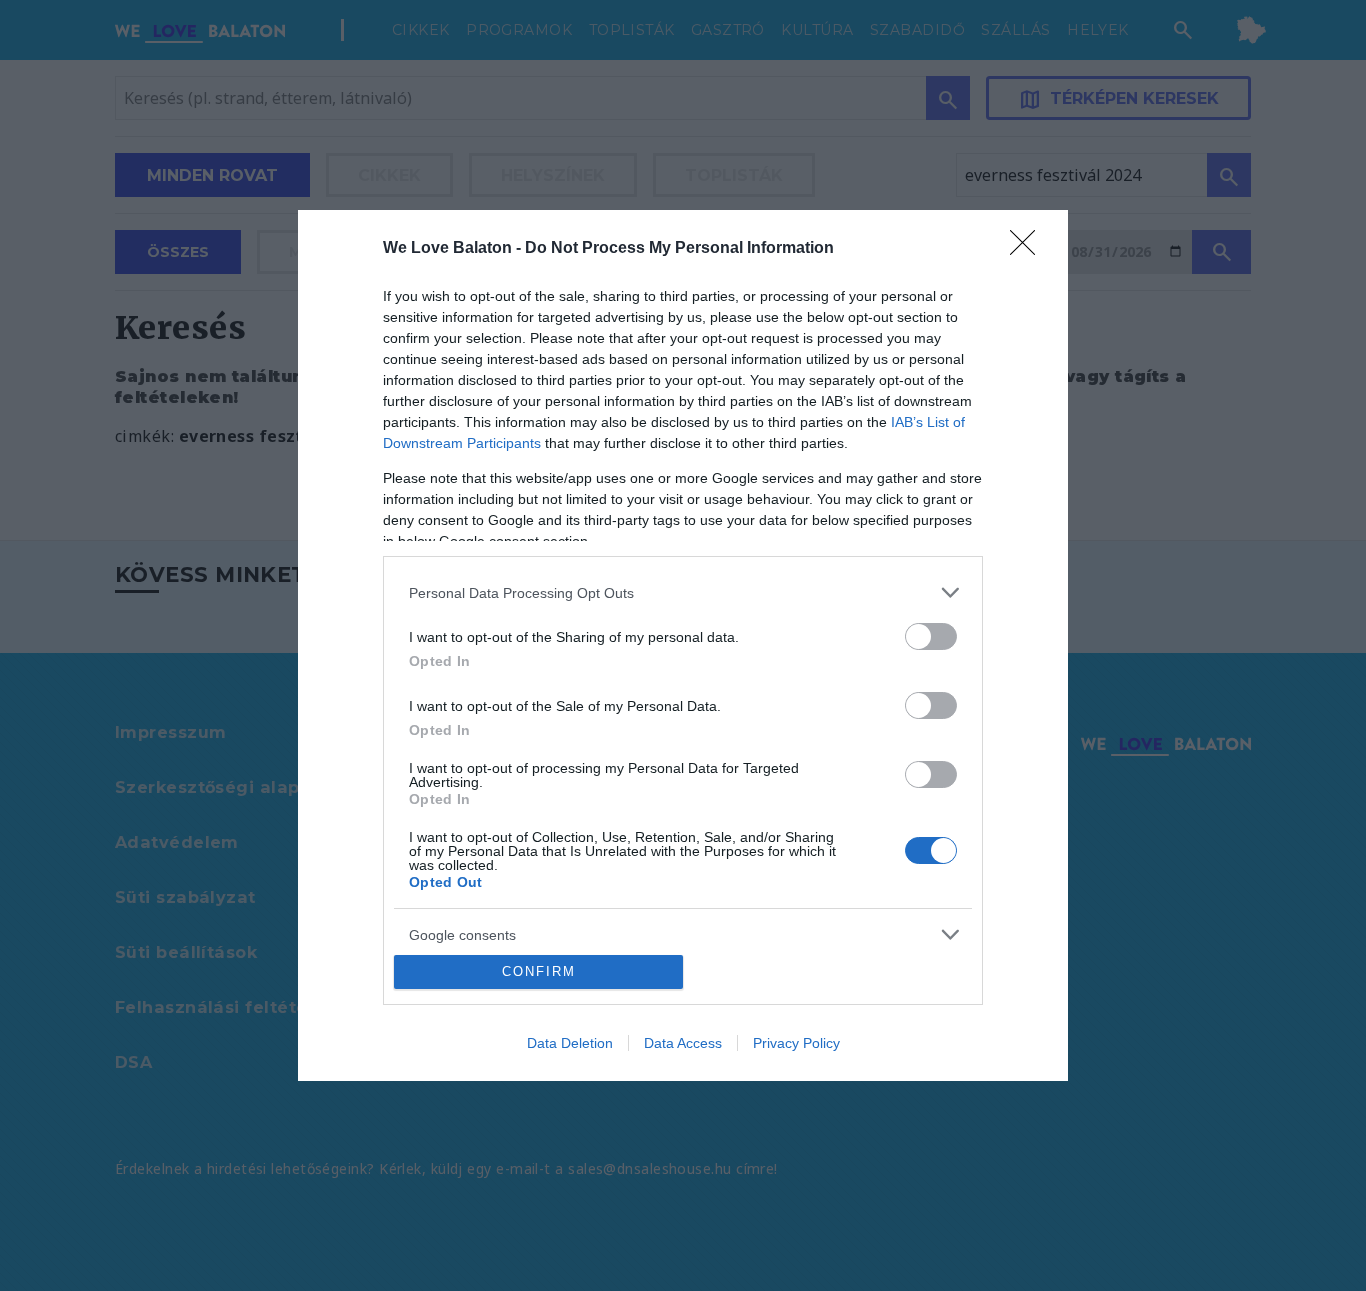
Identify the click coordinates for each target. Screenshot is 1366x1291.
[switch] (931, 636)
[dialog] (683, 645)
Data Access (683, 1043)
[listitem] (683, 592)
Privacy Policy (796, 1043)
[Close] (1029, 249)
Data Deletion (570, 1043)
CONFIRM (539, 971)
